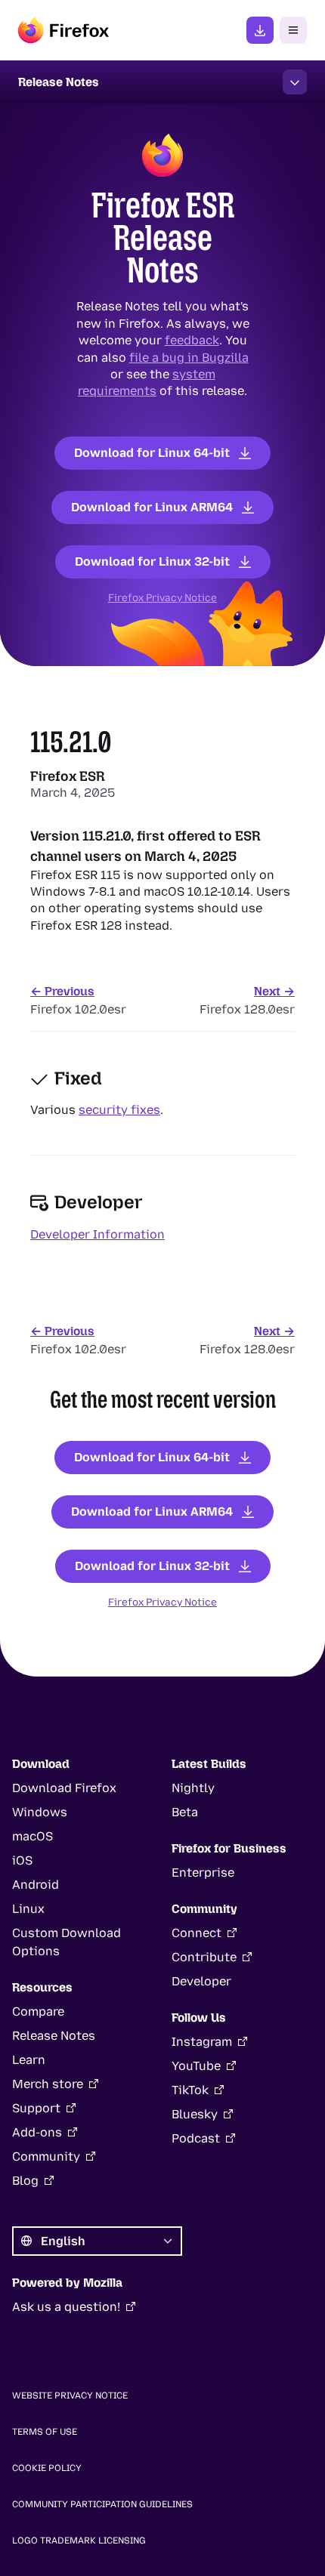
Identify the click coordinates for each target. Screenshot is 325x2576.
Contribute (204, 1957)
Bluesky (195, 2114)
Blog (25, 2181)
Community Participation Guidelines (102, 2504)
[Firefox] (63, 30)
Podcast (196, 2138)
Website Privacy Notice (70, 2396)
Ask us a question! (66, 2307)
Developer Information (97, 1234)
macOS (32, 1836)
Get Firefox (260, 30)
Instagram (202, 2042)
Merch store (48, 2084)
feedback (192, 340)
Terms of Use (45, 2432)
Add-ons (37, 2132)
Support (36, 2108)
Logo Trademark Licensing (79, 2541)
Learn (29, 2060)
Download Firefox (64, 1788)
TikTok (190, 2090)
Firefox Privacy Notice (162, 597)
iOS (22, 1860)
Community (46, 2156)
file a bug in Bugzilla (189, 357)
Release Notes (54, 2036)
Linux (28, 1909)
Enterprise (203, 1873)
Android (36, 1885)
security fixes (119, 1110)
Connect (197, 1933)
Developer (201, 1981)
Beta (185, 1812)
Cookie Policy (47, 2468)
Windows (40, 1812)
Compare (38, 2011)
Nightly (193, 1788)
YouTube (196, 2066)
